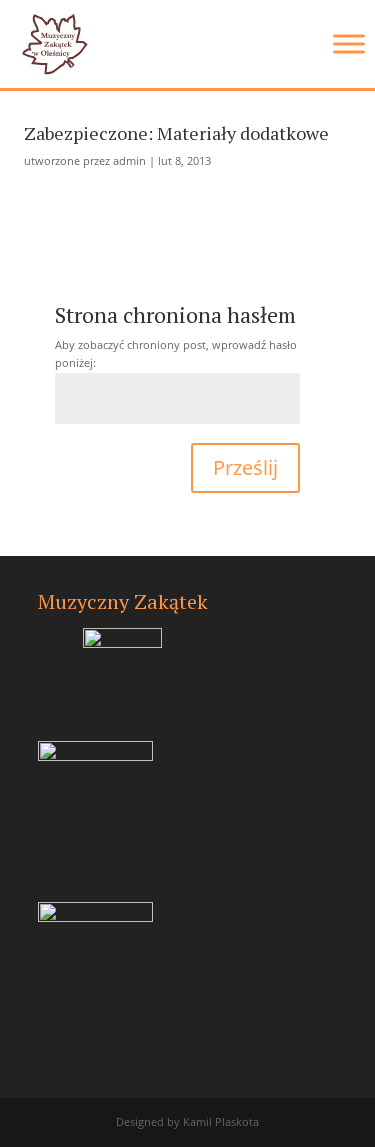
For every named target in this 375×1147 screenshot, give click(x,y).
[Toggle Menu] (349, 43)
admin (129, 160)
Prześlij (245, 467)
